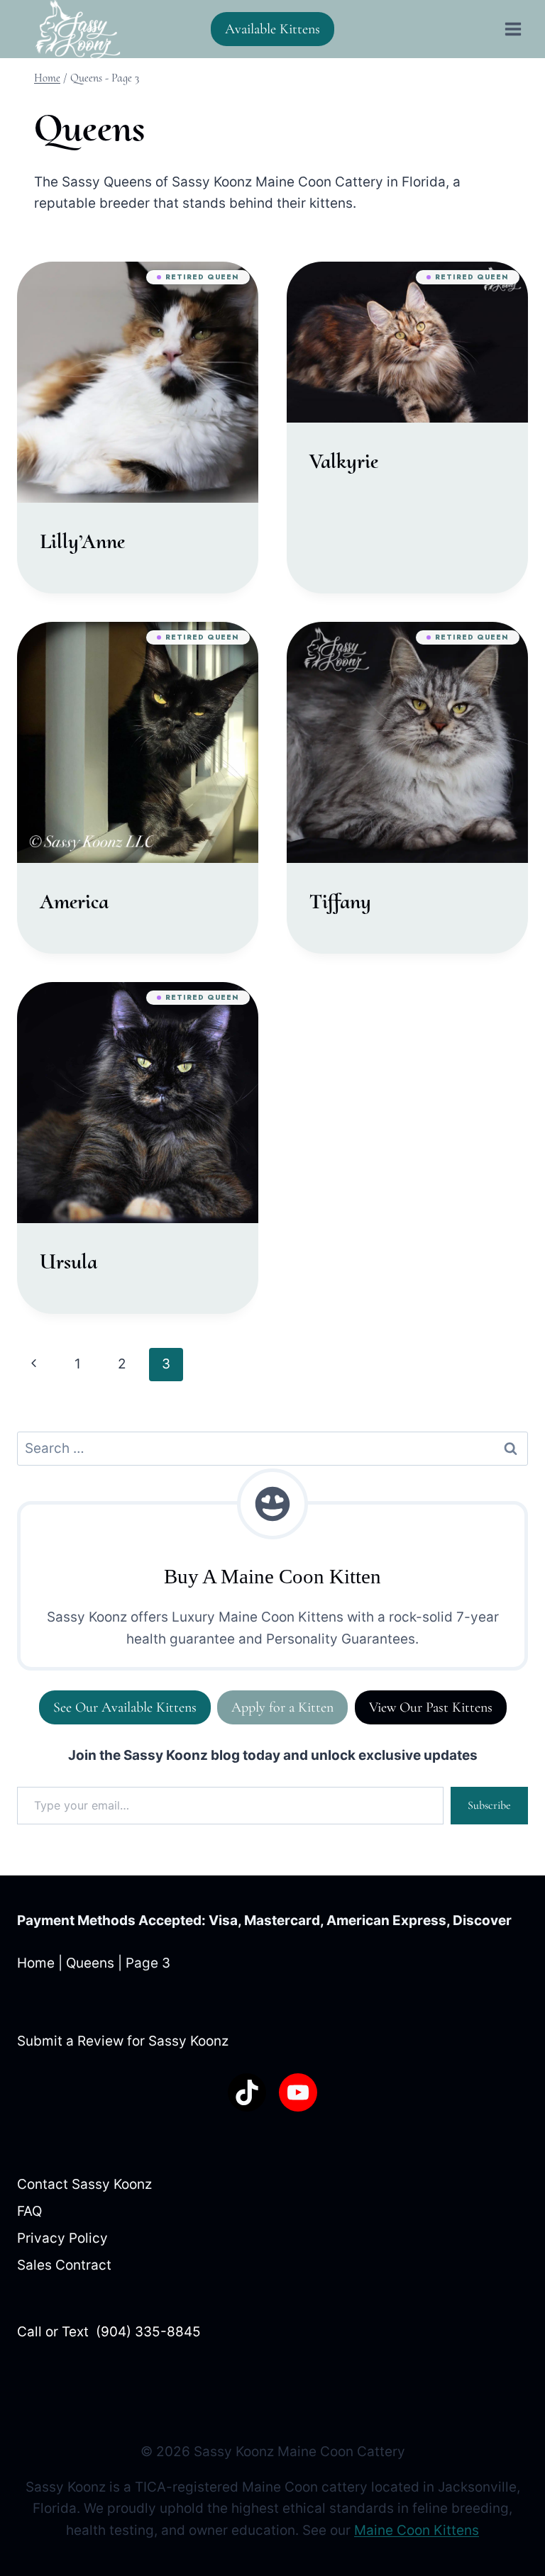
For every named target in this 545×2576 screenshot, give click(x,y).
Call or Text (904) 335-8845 (109, 2332)
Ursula (68, 1262)
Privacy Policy (62, 2238)
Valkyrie (344, 461)
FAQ (29, 2211)
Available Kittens (272, 29)
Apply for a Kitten (282, 1707)
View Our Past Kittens (431, 1707)
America (74, 902)
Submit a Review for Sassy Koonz (123, 2041)
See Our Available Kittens (125, 1707)
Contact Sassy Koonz (84, 2184)
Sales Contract (64, 2265)
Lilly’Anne (82, 541)
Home (36, 1963)
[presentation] (138, 382)
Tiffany (340, 902)
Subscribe (489, 1805)
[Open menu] (513, 29)
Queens (90, 1963)
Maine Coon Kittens (417, 2530)
